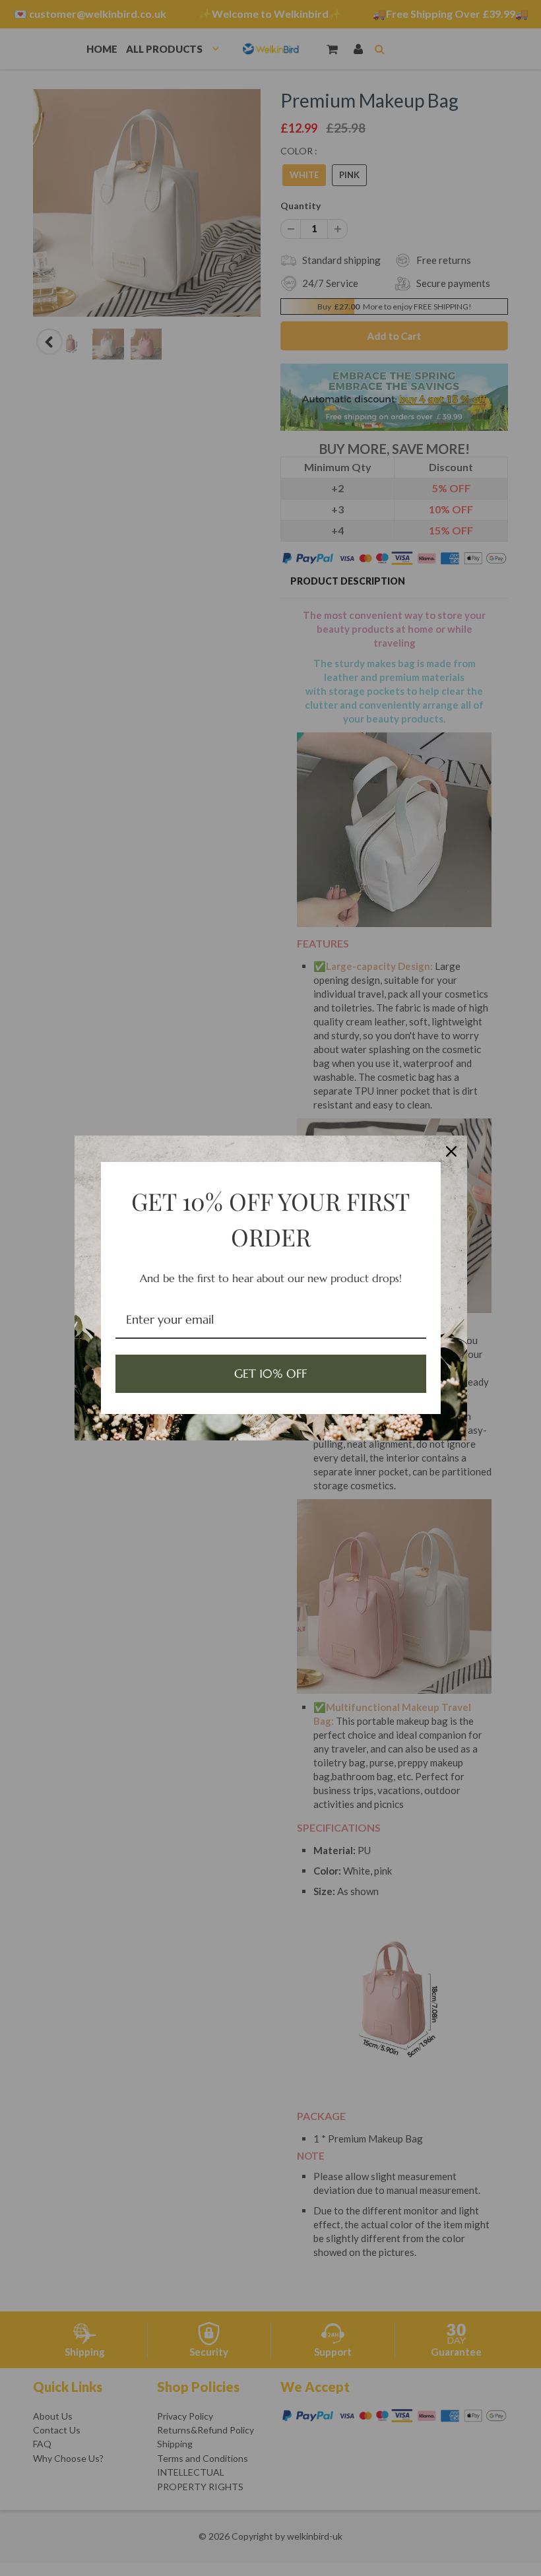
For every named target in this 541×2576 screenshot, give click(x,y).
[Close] (451, 1151)
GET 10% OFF (270, 1373)
